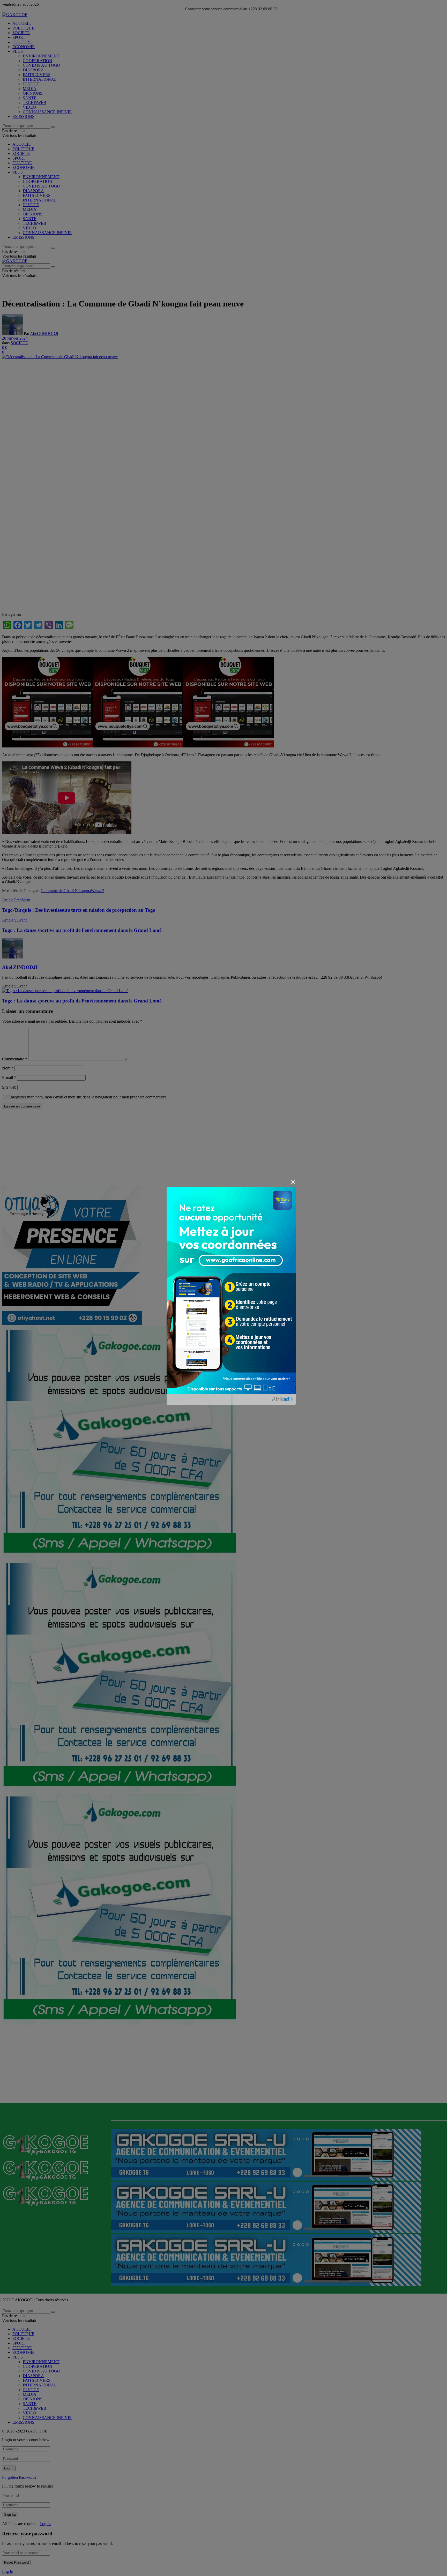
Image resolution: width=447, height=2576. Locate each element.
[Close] (293, 1182)
